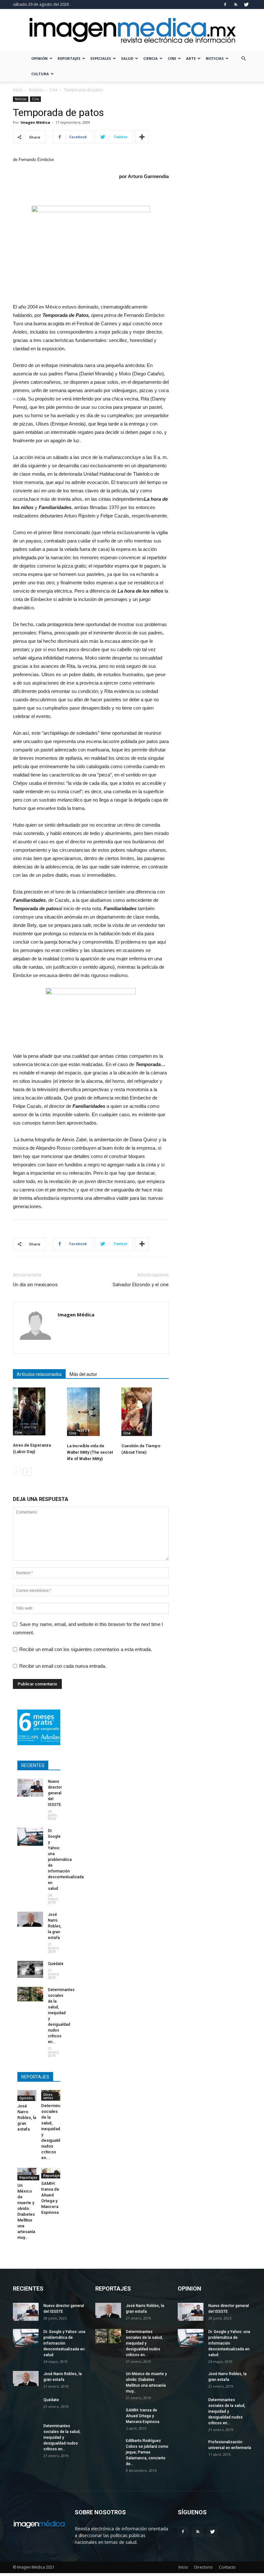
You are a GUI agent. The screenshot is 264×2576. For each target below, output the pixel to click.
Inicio (18, 90)
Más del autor (83, 1374)
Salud (127, 58)
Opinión (39, 58)
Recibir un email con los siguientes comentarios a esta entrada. (86, 1649)
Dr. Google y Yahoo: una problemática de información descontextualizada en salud (66, 1860)
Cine (172, 58)
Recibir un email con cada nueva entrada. (63, 1666)
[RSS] (236, 4)
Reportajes (69, 58)
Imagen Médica (35, 122)
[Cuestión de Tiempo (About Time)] (145, 1412)
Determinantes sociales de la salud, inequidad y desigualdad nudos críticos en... (62, 2437)
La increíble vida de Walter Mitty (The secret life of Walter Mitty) (90, 1452)
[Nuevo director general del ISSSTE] (30, 1788)
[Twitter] (246, 4)
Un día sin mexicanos (35, 1285)
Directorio (203, 2567)
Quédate (56, 1964)
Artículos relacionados (39, 1374)
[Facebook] (225, 4)
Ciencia (151, 58)
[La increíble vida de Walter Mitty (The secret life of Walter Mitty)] (91, 1412)
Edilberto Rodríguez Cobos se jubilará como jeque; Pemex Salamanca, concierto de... (147, 2452)
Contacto (227, 2567)
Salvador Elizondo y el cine (141, 1285)
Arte (191, 58)
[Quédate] (30, 1969)
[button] (243, 59)
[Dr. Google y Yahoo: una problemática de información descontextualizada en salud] (30, 1837)
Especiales (101, 58)
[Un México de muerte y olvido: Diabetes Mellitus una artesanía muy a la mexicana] (27, 2174)
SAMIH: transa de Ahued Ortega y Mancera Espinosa (143, 2416)
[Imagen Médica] (132, 30)
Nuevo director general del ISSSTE (55, 1793)
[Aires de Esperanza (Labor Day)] (37, 1411)
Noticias (215, 58)
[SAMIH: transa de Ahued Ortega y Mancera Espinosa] (108, 2414)
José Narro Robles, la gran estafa (55, 1926)
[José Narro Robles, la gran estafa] (30, 1919)
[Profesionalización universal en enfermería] (191, 2448)
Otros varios (48, 2096)
